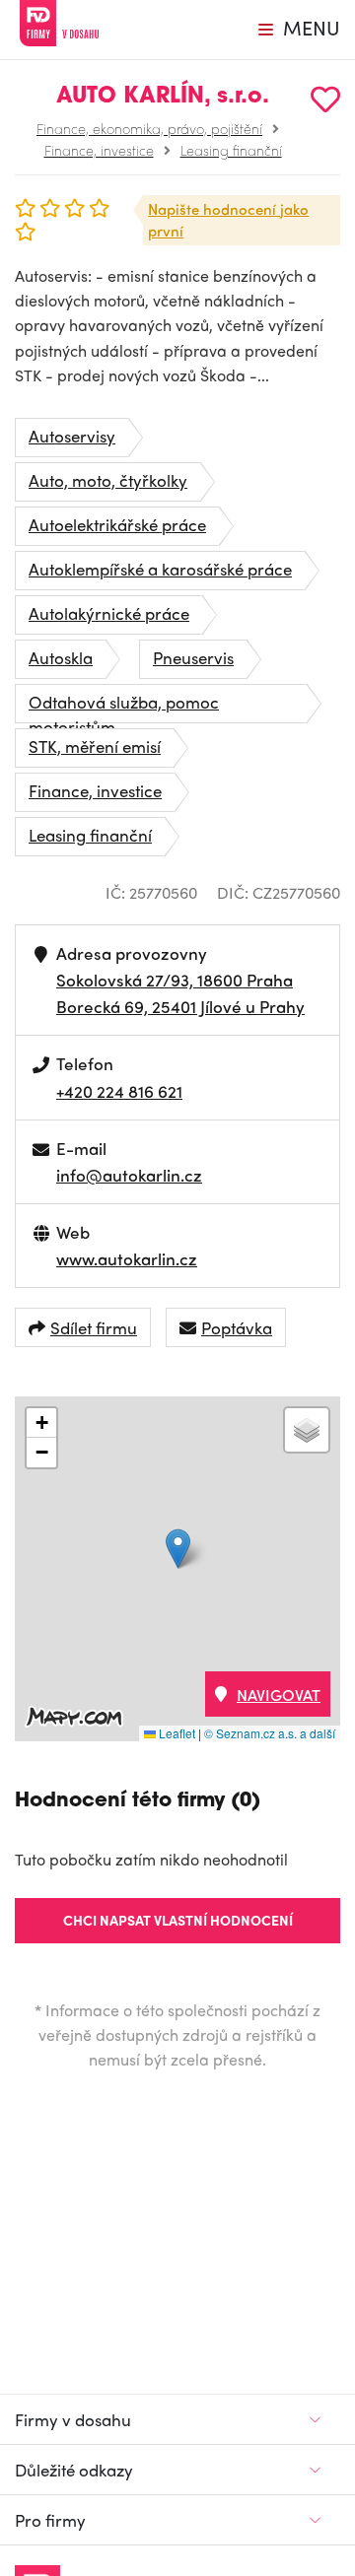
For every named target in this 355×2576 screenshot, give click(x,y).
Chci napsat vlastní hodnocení (178, 1920)
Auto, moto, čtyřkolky (108, 480)
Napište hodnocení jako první (228, 220)
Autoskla (61, 657)
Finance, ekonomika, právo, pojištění (149, 128)
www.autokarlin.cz (127, 1258)
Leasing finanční (231, 150)
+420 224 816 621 (119, 1091)
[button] (178, 1549)
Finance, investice (99, 150)
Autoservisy (72, 436)
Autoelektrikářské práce (117, 524)
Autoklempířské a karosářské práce (160, 569)
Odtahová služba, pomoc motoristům (124, 707)
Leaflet (176, 1733)
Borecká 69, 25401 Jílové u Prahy (180, 1006)
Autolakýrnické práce (109, 613)
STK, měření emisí (95, 746)
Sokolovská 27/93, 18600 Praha (175, 980)
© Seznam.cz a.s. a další (270, 1733)
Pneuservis (193, 657)
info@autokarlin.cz (129, 1175)
